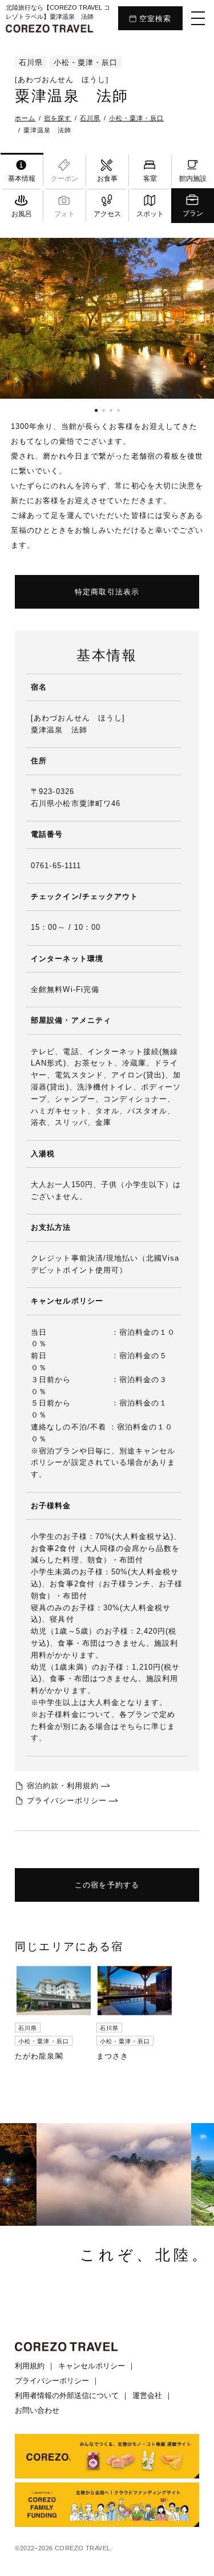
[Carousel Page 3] (111, 410)
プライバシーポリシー (52, 2381)
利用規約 (30, 2366)
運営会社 (147, 2395)
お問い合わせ (37, 2410)
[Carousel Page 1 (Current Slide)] (96, 410)
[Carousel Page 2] (104, 410)
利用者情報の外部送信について (67, 2395)
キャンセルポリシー (92, 2366)
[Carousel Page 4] (118, 410)
